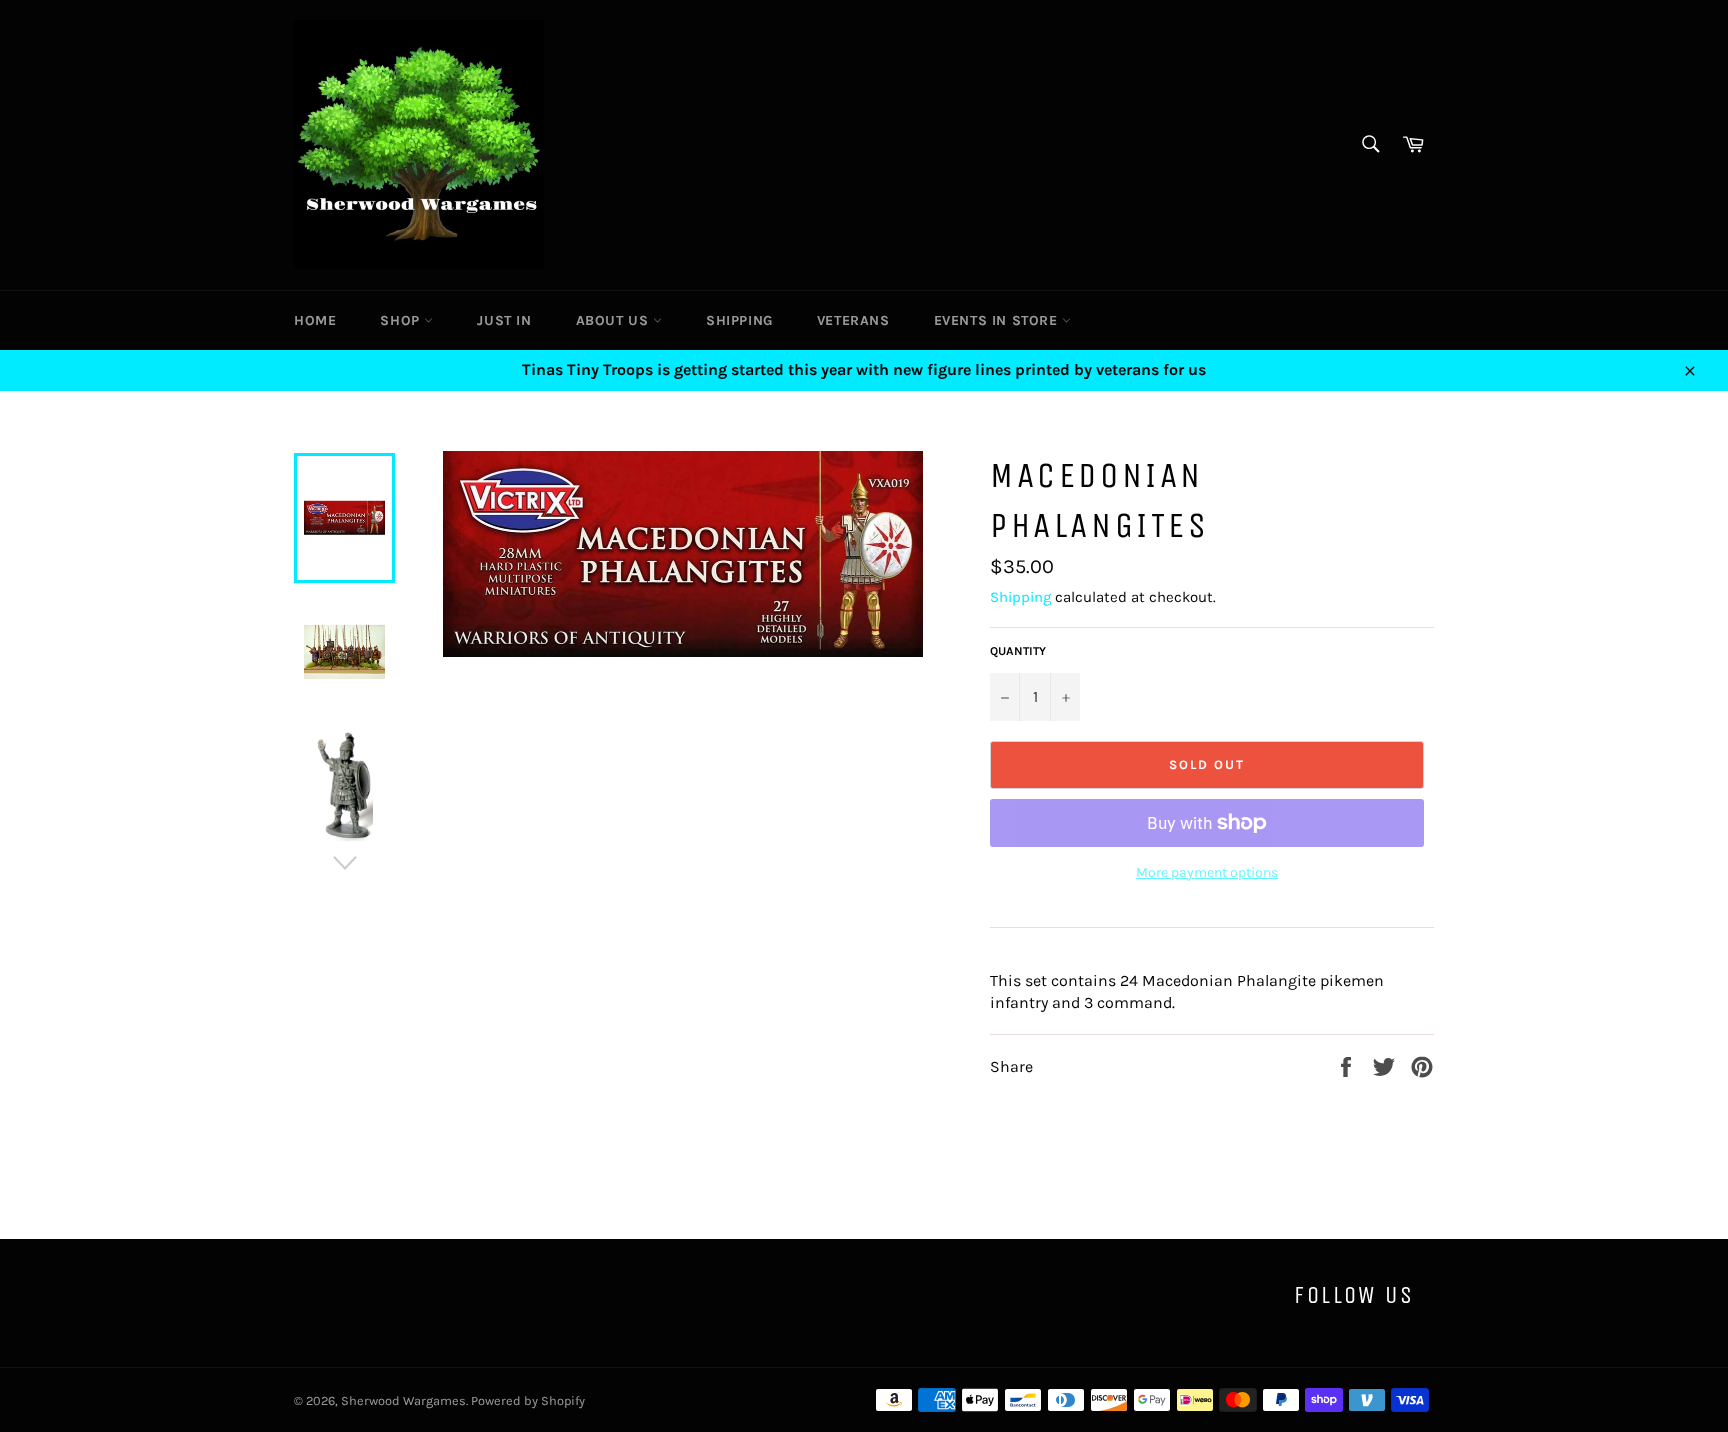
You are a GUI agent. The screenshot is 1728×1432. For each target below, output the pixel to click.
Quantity (1018, 651)
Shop (402, 320)
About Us (614, 320)
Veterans (853, 320)
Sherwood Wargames (403, 1400)
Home (315, 320)
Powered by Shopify (528, 1400)
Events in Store (998, 320)
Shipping (739, 320)
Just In (504, 320)
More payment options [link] (1207, 872)
